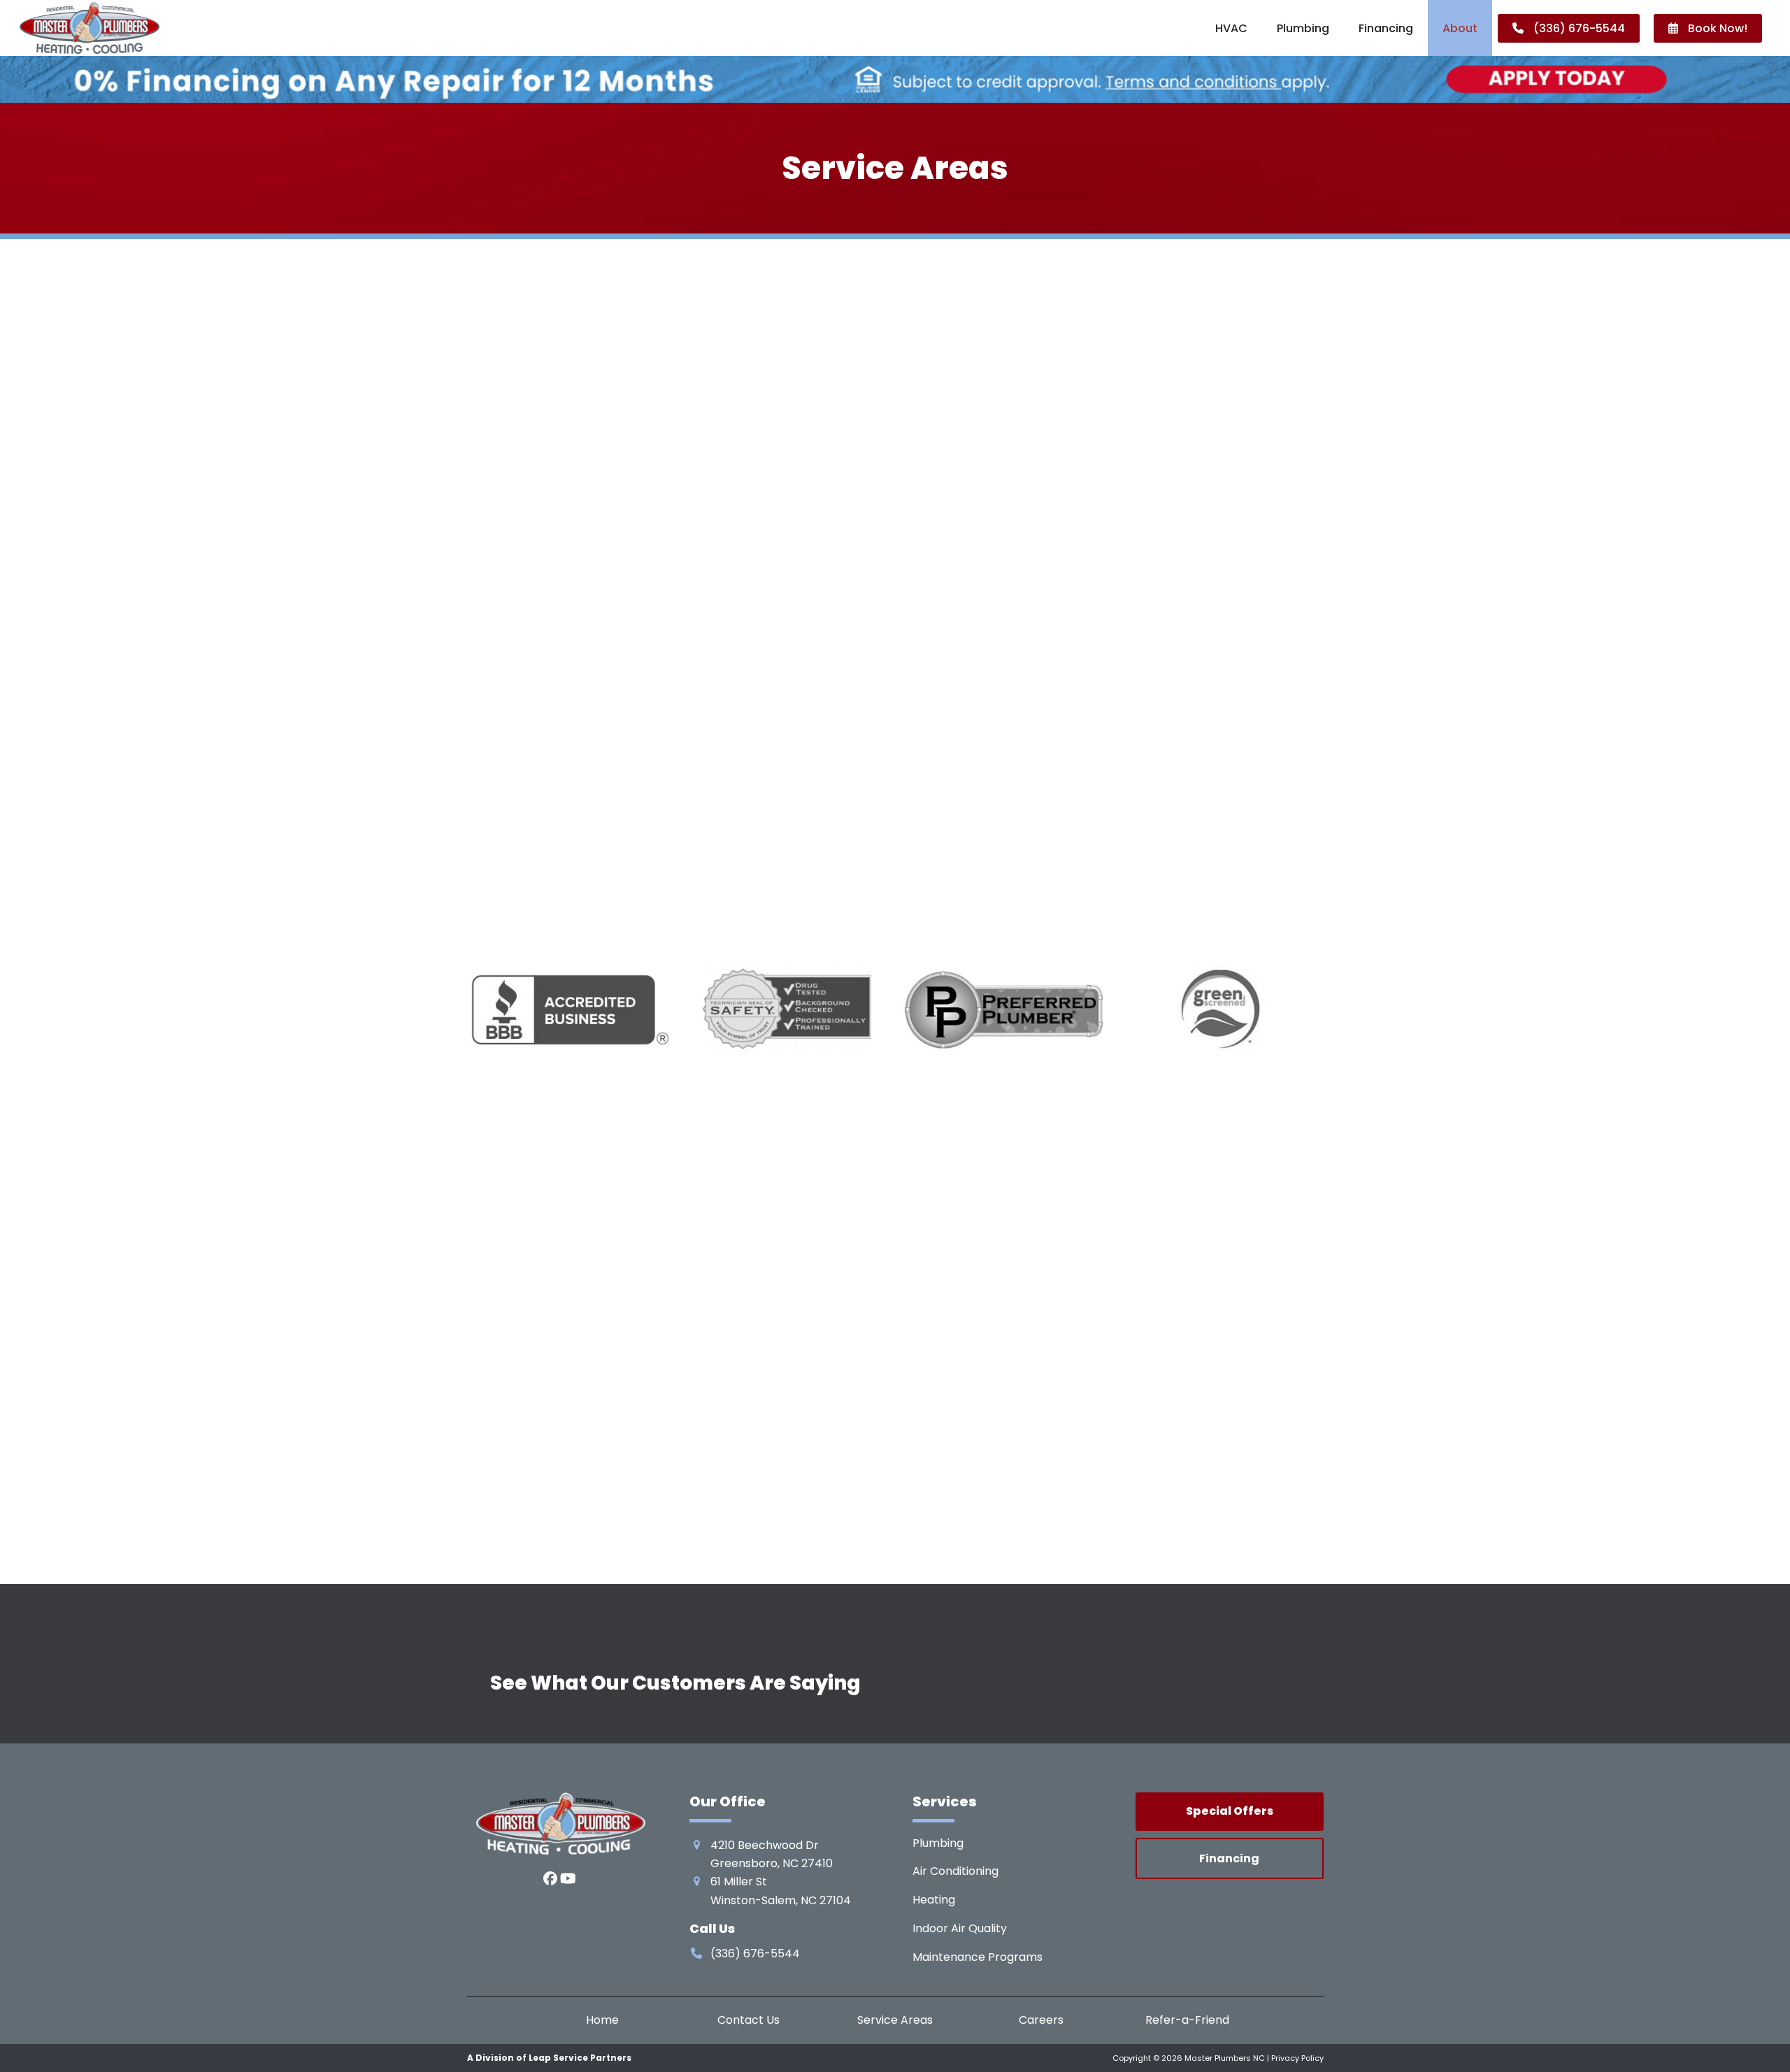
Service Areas (895, 2021)
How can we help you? (1144, 736)
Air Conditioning (955, 1871)
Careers (1041, 2021)
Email (1103, 664)
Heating (934, 1900)
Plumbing (938, 1843)
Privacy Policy (1297, 2058)
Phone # (1216, 664)
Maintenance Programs (978, 1957)
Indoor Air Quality (960, 1928)
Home (602, 2021)
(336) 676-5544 (823, 651)
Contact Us (749, 2021)
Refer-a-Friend (1187, 2021)
